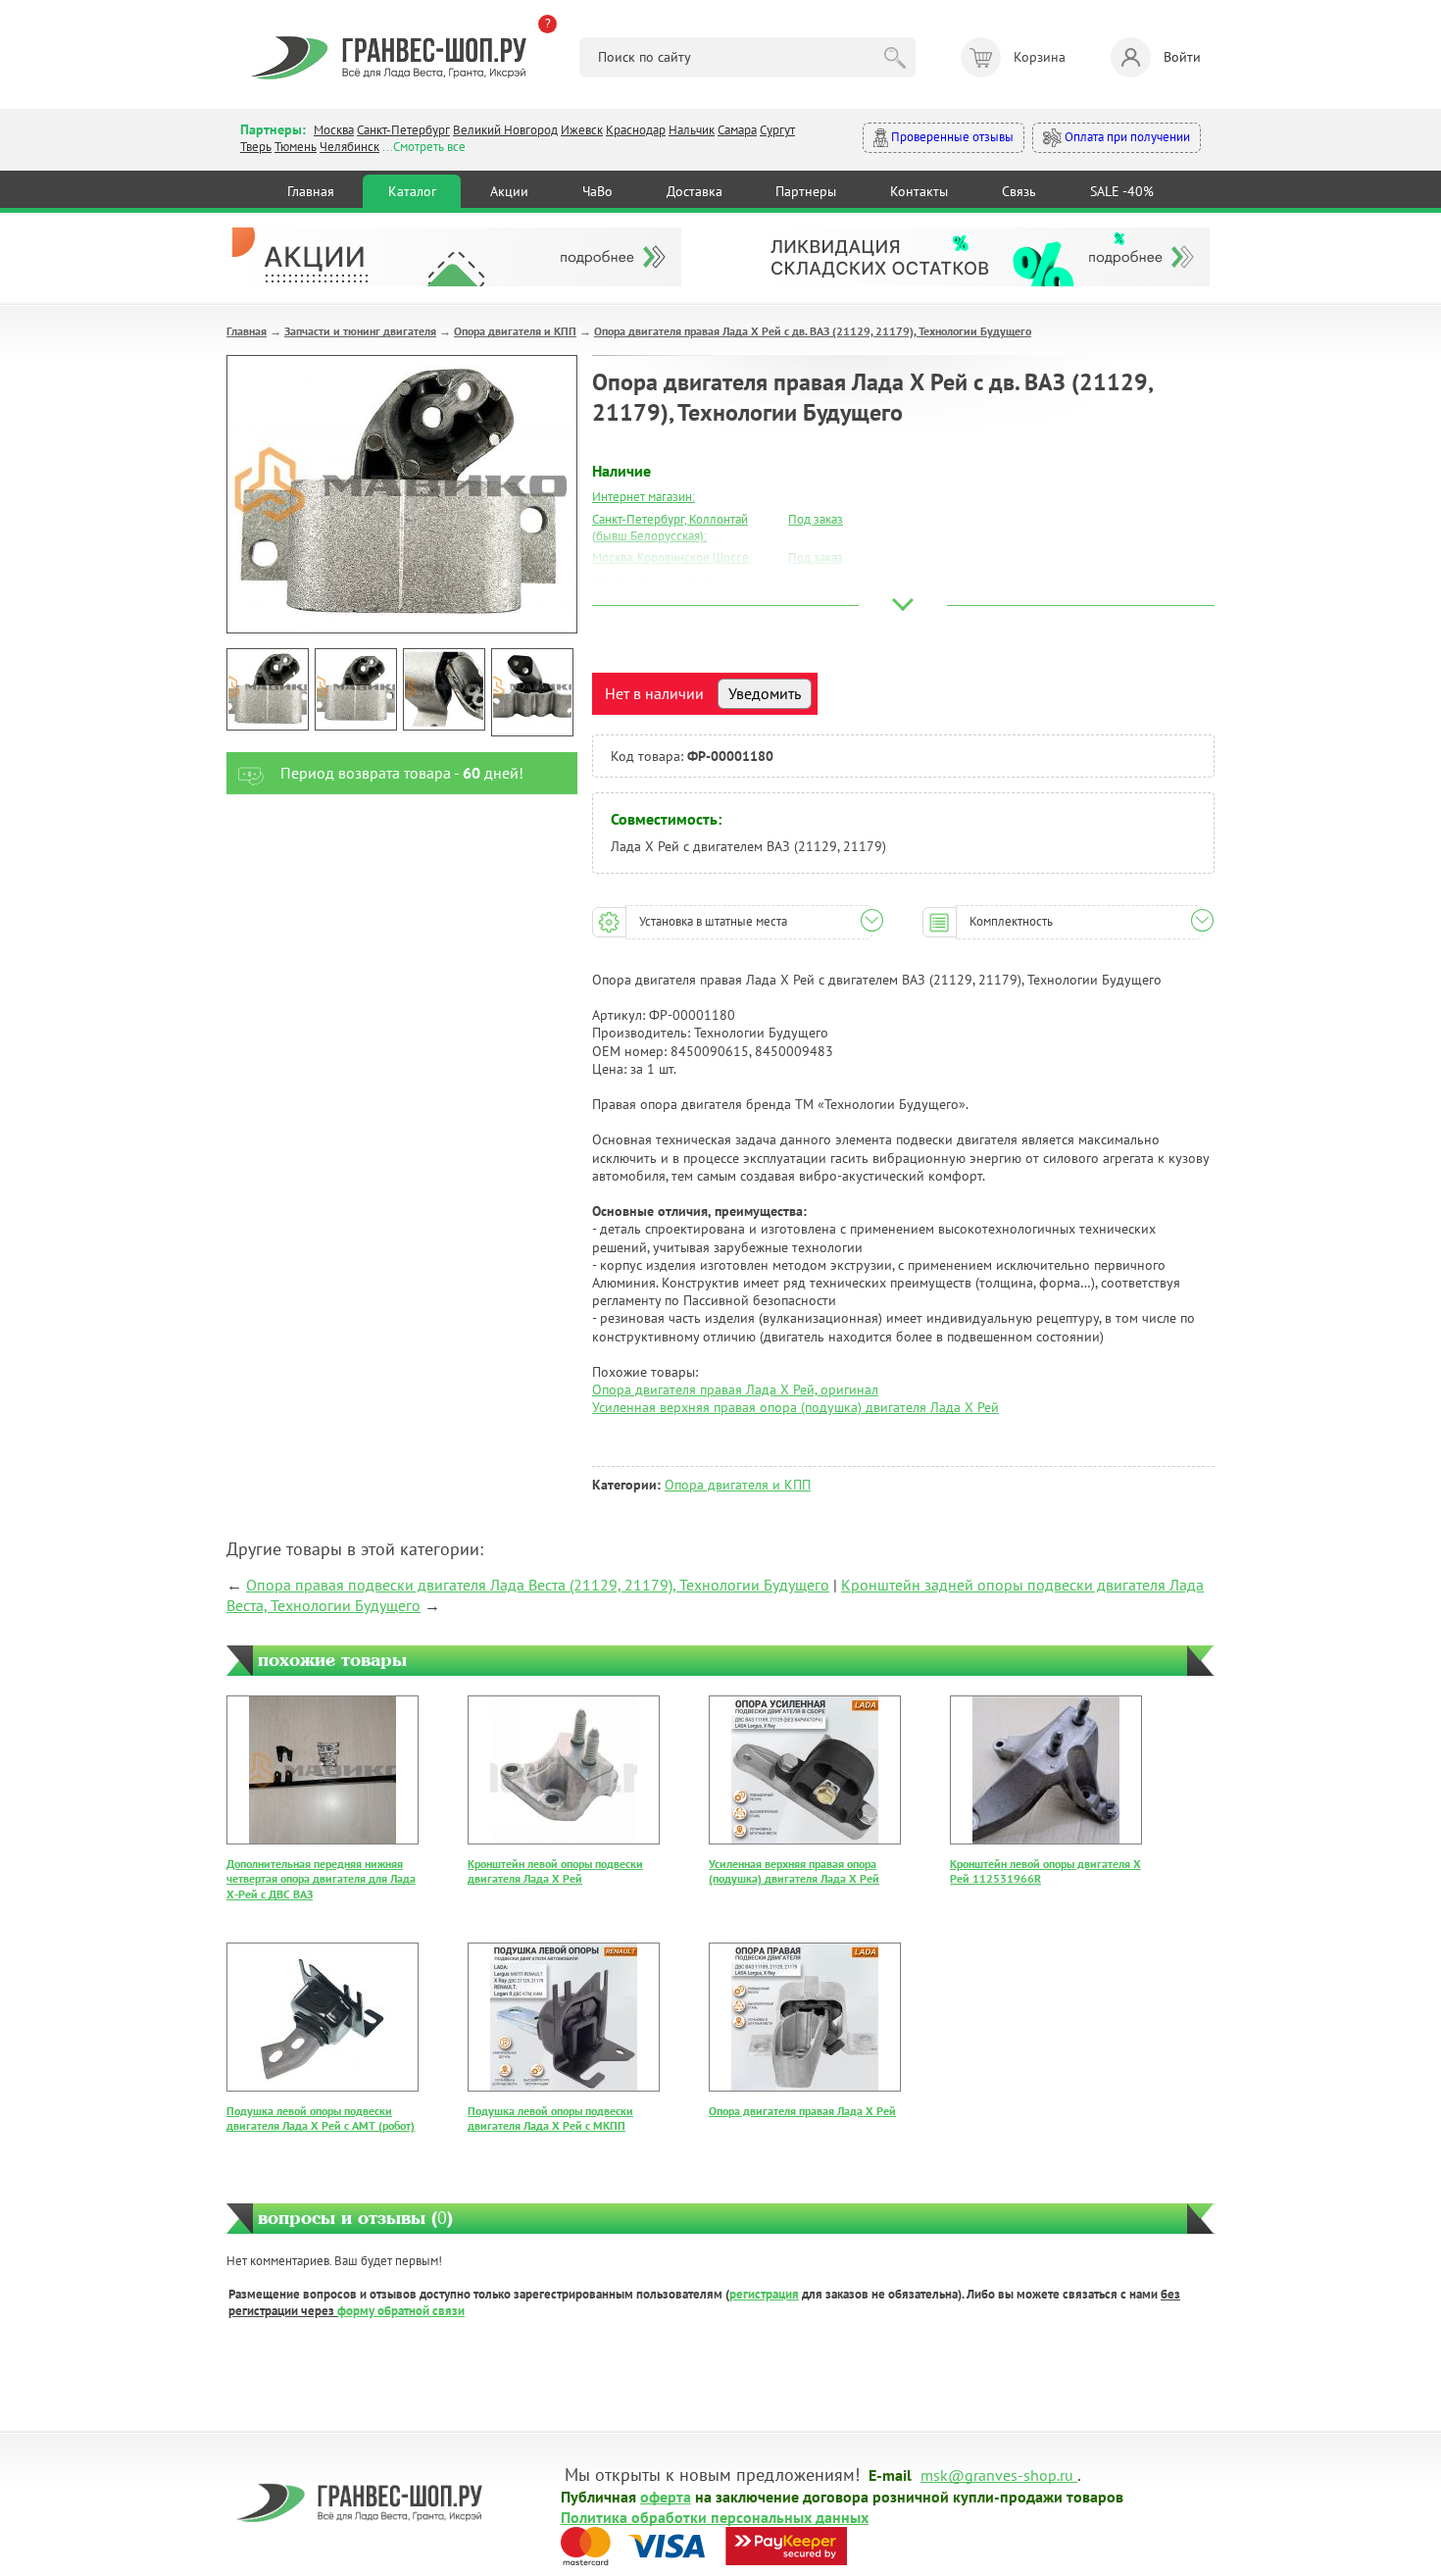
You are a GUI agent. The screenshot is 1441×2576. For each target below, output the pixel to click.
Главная (311, 191)
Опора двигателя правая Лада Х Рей (802, 2111)
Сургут (777, 130)
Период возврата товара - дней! (402, 773)
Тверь (256, 147)
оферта (666, 2496)
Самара (737, 130)
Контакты (919, 191)
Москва (334, 130)
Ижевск (582, 130)
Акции (509, 191)
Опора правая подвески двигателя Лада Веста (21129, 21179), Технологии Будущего (538, 1585)
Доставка (695, 191)
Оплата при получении (1126, 137)
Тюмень (296, 147)
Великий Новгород (505, 130)
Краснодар (636, 130)
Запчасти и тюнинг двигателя (360, 331)
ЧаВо (597, 191)
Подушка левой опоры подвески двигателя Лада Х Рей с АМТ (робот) (321, 2119)
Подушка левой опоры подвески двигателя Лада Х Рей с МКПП (550, 2119)
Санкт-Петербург (403, 130)
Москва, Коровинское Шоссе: (672, 557)
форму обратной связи (401, 2311)
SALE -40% (1122, 191)
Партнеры (806, 191)
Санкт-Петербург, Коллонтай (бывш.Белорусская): (670, 528)
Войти (1182, 57)
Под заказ (816, 519)
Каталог (412, 191)
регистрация (764, 2294)
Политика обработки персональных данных (715, 2516)
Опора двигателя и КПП (515, 331)
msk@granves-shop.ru (997, 2474)
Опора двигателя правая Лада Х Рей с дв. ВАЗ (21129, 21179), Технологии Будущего (813, 331)
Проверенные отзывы (951, 137)
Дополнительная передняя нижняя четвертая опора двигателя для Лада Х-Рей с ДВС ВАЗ (321, 1879)
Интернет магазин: (644, 497)
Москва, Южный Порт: (653, 580)
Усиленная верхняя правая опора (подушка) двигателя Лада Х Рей (795, 1407)
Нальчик (692, 130)
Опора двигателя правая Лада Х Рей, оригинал (735, 1389)
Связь (1019, 191)
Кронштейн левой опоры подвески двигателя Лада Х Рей (555, 1871)
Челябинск (349, 147)
